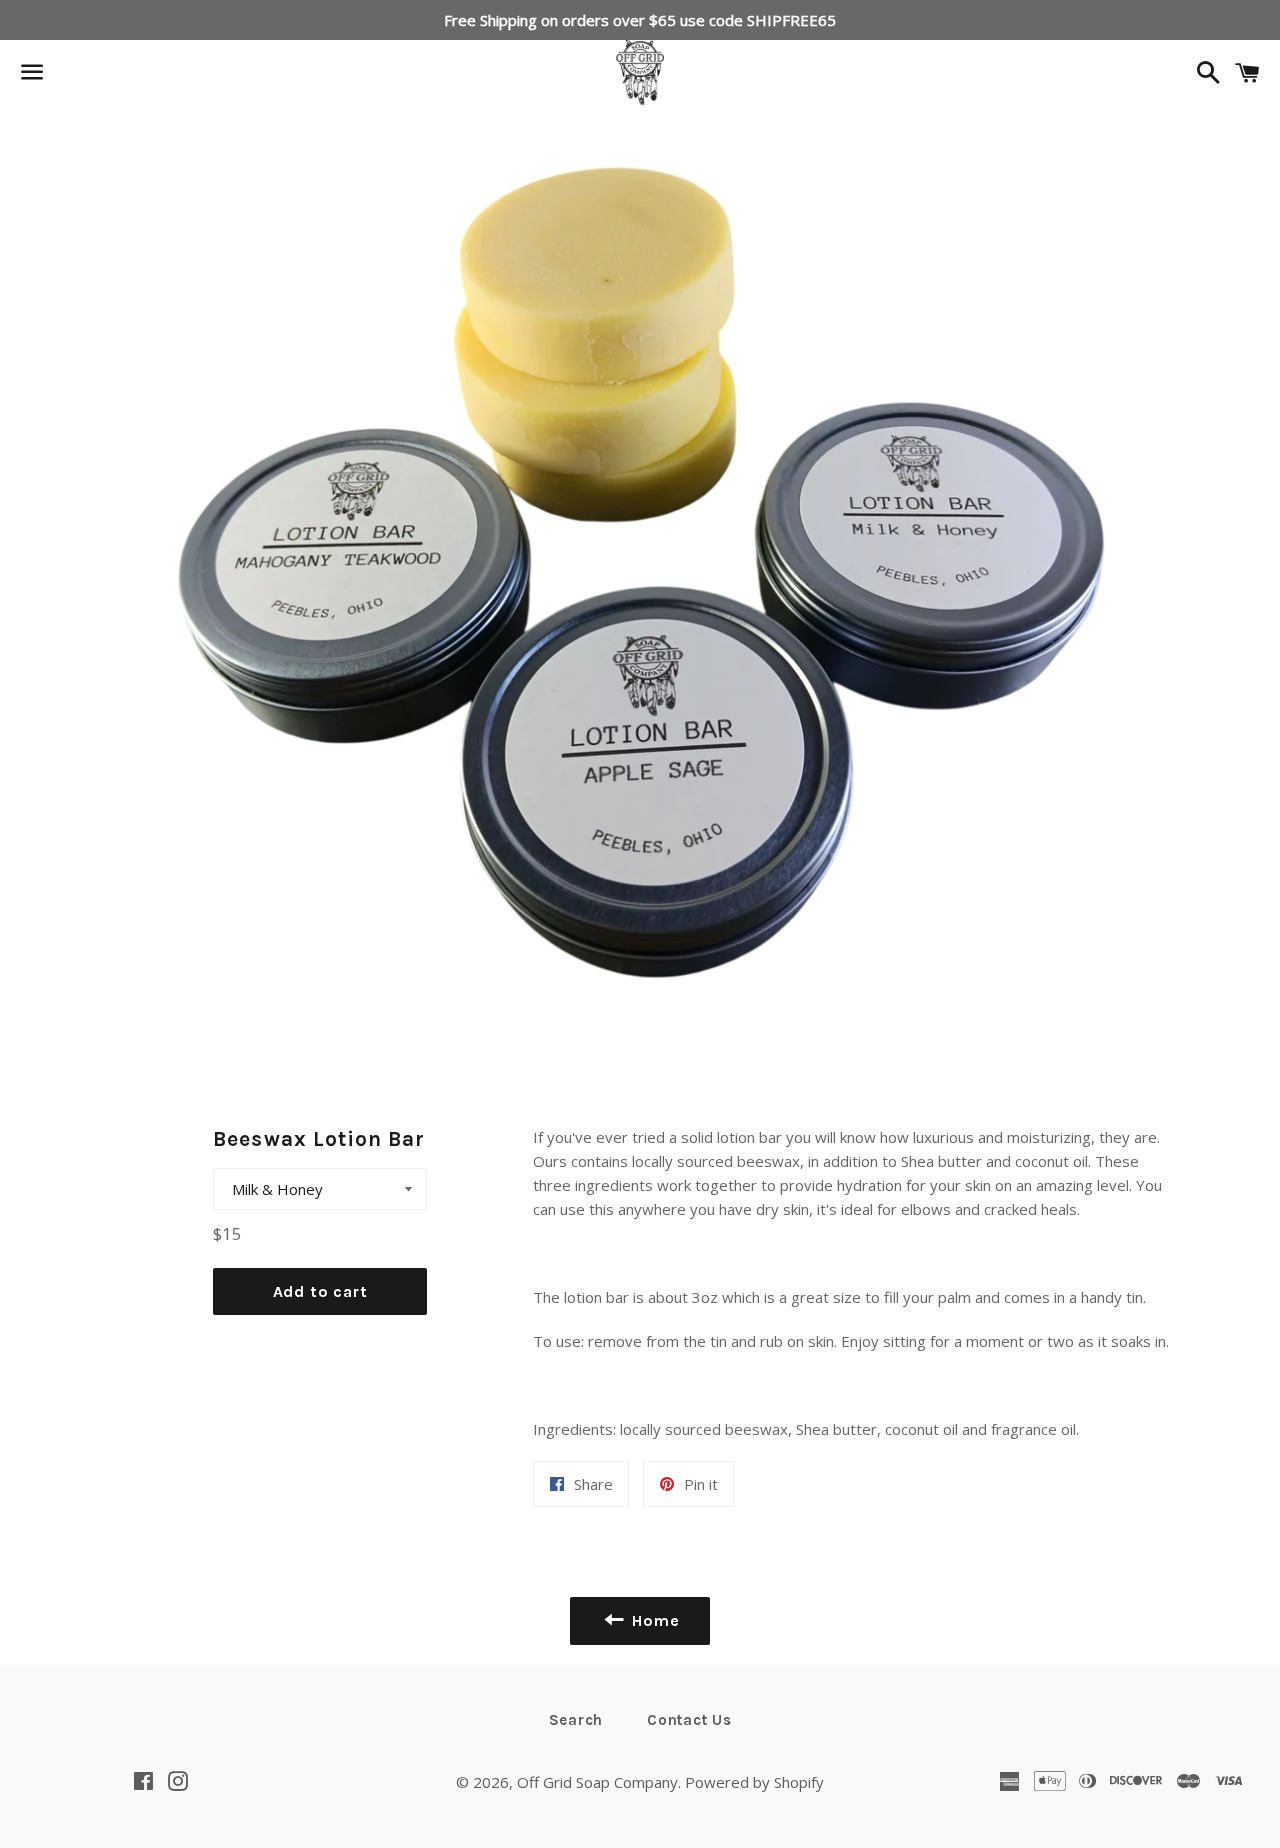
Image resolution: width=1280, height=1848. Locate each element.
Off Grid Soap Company (597, 1782)
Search (576, 1720)
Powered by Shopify (754, 1782)
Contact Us (689, 1720)
